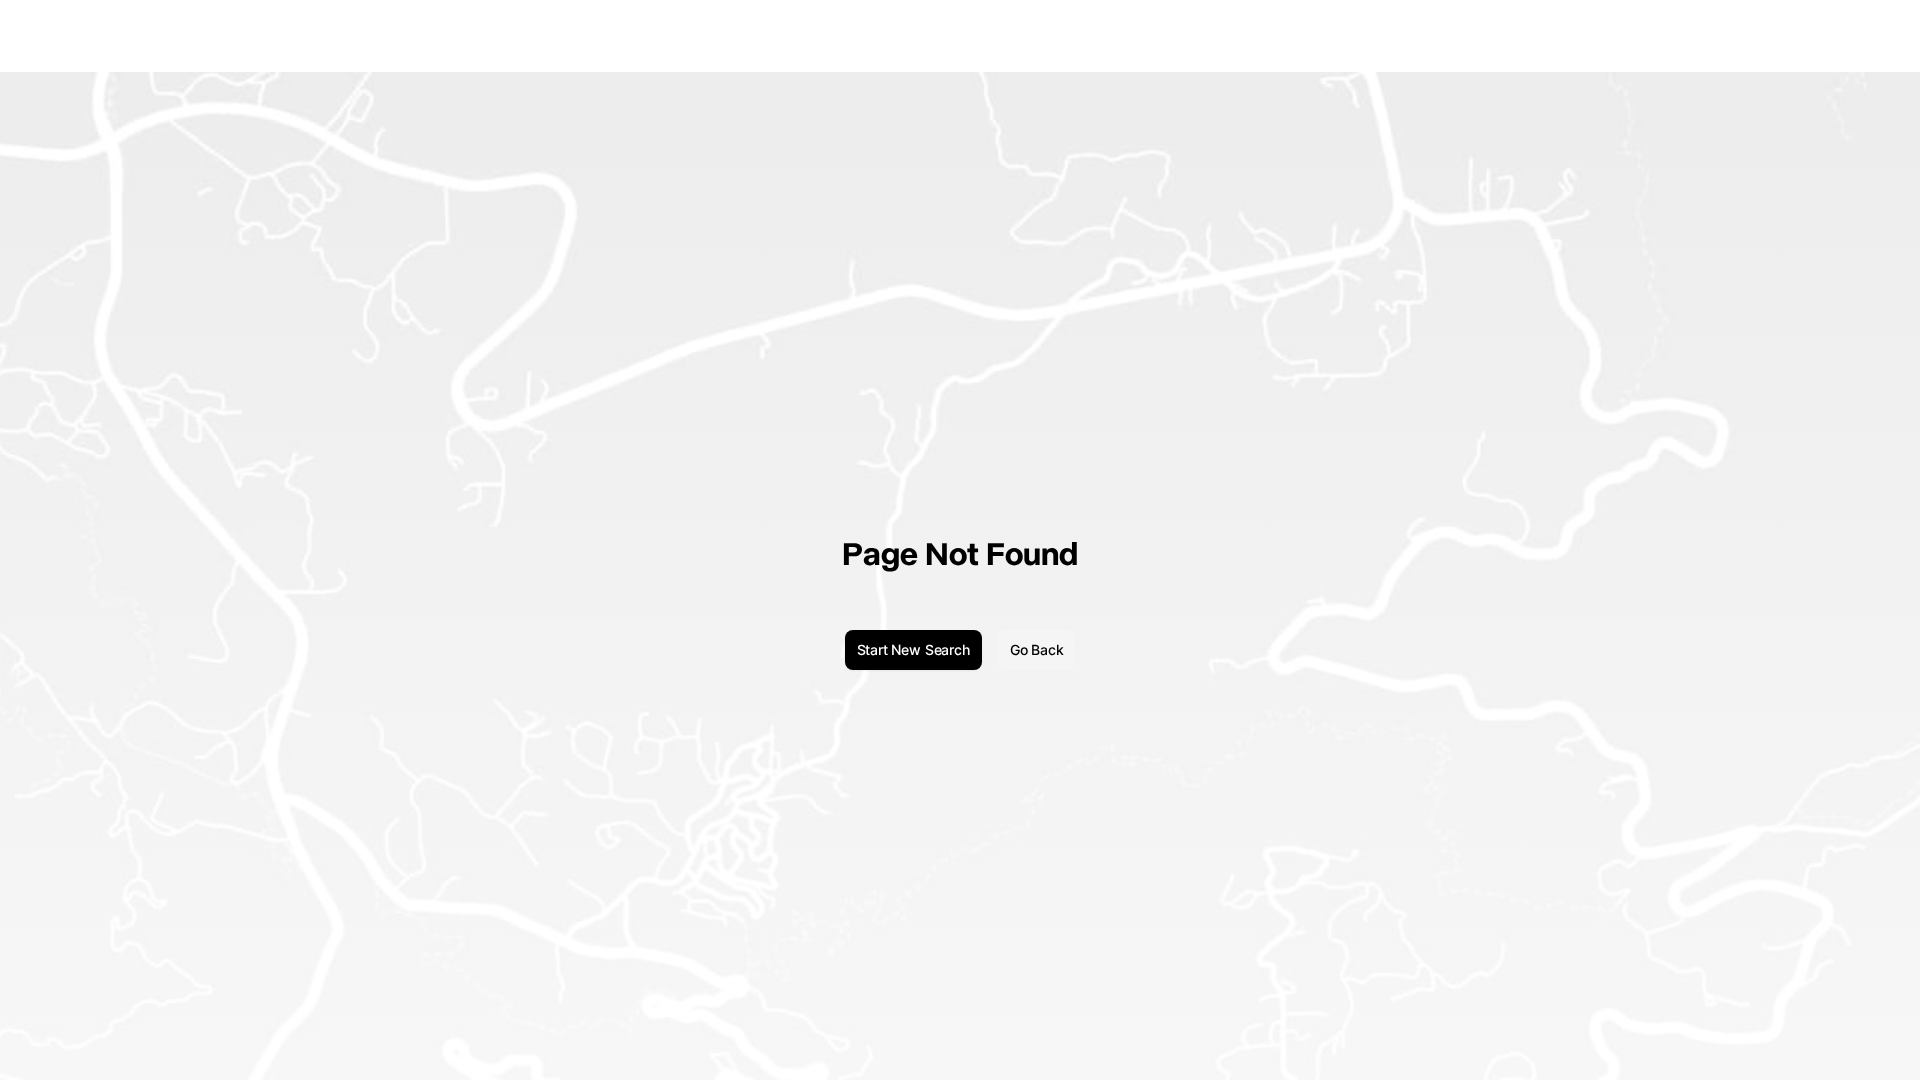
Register (1873, 35)
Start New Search (913, 649)
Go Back (1037, 649)
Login (1816, 35)
